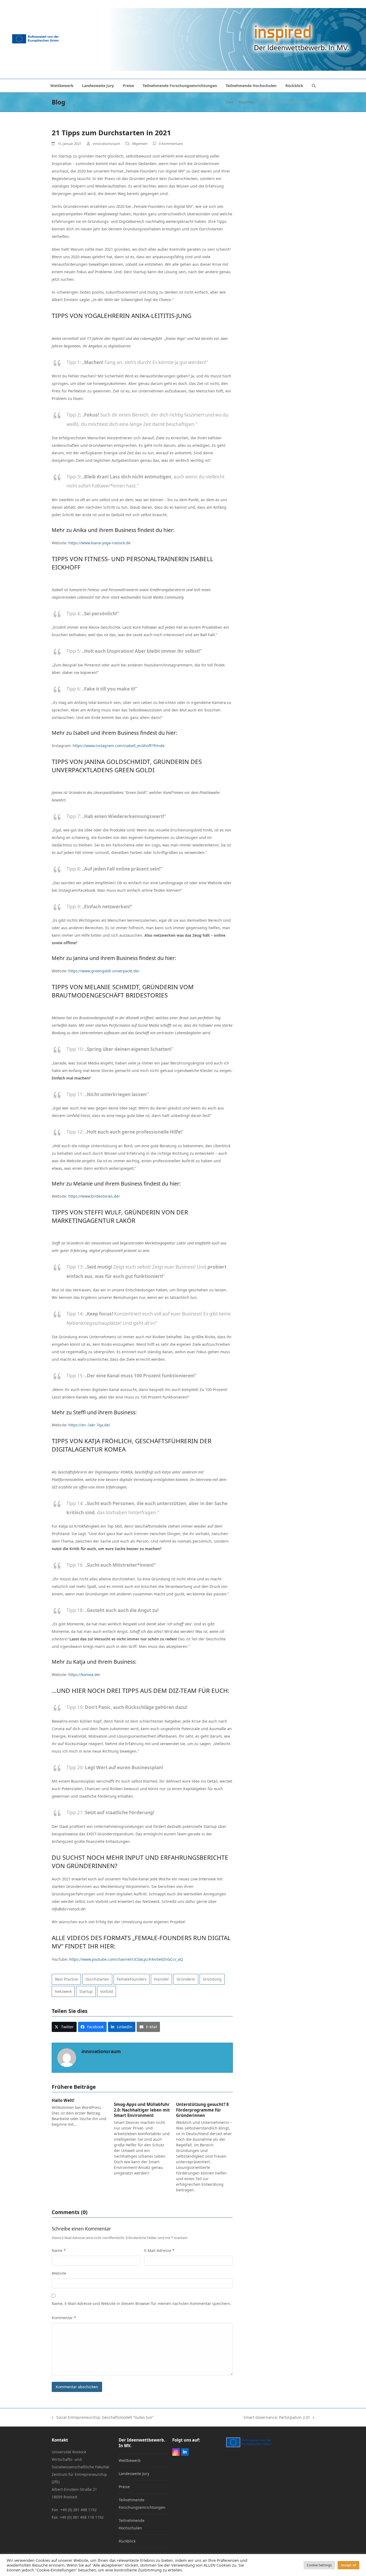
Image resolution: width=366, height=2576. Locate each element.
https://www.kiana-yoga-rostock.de (99, 543)
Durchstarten (97, 1979)
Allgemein (140, 144)
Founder (162, 1979)
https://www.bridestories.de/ (94, 1196)
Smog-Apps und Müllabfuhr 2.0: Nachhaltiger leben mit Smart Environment (142, 2110)
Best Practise (66, 1979)
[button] (314, 86)
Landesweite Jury (134, 2474)
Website (59, 2273)
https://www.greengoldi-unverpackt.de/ (104, 971)
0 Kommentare (171, 144)
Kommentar (64, 2318)
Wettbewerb (130, 2460)
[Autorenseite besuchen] (67, 2057)
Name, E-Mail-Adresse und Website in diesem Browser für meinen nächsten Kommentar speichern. (141, 2303)
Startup (86, 1991)
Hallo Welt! (63, 2100)
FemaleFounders (132, 1979)
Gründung (212, 1979)
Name (59, 2250)
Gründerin (186, 1979)
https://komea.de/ (84, 1675)
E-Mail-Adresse (159, 2250)
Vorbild (107, 1991)
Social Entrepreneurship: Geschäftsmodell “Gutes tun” (103, 2418)
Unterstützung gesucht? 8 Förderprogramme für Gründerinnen (202, 2110)
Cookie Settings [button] (319, 2565)
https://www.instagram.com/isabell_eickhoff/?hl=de (119, 746)
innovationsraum (107, 144)
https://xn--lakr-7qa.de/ (89, 1425)
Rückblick (127, 2541)
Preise (124, 2487)
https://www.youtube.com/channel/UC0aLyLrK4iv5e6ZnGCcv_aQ (126, 1959)
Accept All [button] (348, 2565)
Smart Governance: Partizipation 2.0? (277, 2418)
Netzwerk (63, 1991)
